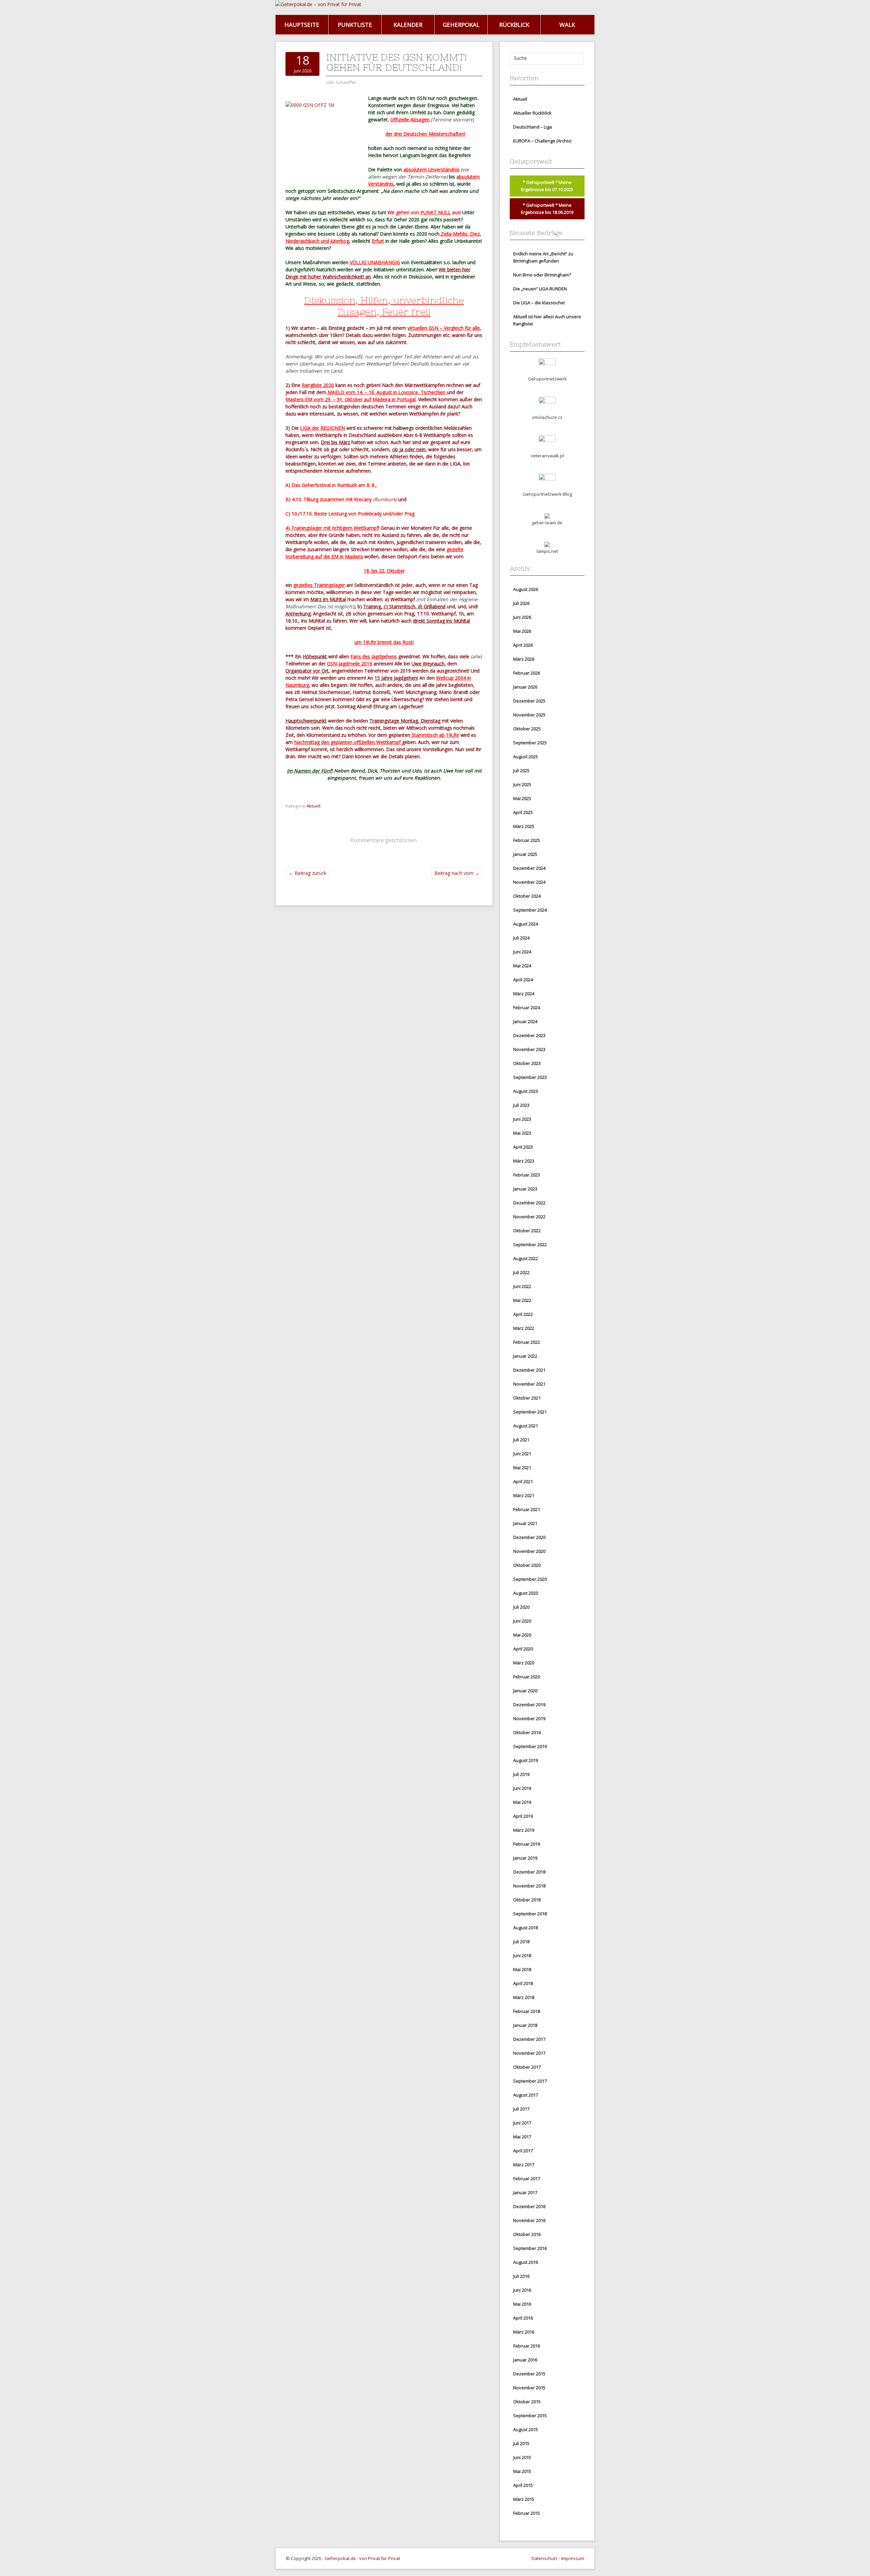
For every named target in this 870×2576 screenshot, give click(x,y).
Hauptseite (302, 25)
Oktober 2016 (527, 2234)
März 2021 (524, 1495)
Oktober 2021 (527, 1398)
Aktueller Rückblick (532, 113)
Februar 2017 (527, 2179)
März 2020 (524, 1663)
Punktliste (355, 25)
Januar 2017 (525, 2192)
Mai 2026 (522, 631)
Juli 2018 (521, 1942)
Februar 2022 (527, 1342)
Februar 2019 (527, 1844)
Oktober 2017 (527, 2067)
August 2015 (526, 2429)
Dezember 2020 (529, 1537)
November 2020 (529, 1551)
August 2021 (526, 1426)
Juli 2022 (521, 1272)
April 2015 (523, 2485)
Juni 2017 (522, 2123)
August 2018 (526, 1928)
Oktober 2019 (527, 1732)
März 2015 (524, 2499)
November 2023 (529, 1049)
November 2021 (529, 1384)
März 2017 (524, 2165)
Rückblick (514, 25)
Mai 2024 (522, 966)
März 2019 (524, 1830)
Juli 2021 (521, 1440)
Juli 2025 (521, 770)
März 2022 (524, 1328)
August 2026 (526, 589)
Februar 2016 (527, 2346)
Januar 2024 (525, 1021)
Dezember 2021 (529, 1370)
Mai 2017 (522, 2137)
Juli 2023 (521, 1105)
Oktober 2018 (527, 1900)
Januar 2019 (525, 1858)
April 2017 (523, 2151)
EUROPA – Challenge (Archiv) (542, 141)
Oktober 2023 (527, 1063)
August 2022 (526, 1258)
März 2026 (524, 659)
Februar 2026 (527, 673)
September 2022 (530, 1244)
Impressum (573, 2558)
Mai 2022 (522, 1300)
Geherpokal (461, 25)
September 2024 (530, 910)
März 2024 (524, 994)
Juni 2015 (522, 2457)
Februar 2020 (527, 1677)
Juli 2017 (521, 2109)
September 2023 (530, 1077)
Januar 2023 (525, 1189)
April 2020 (523, 1649)
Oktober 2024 (527, 896)
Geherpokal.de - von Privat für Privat (362, 2558)
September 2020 (530, 1579)
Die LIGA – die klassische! (539, 303)
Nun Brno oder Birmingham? (542, 275)
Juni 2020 (522, 1621)
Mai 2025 (522, 798)
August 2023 (526, 1091)
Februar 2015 (527, 2513)
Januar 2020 (525, 1691)
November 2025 (529, 715)
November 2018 (529, 1886)
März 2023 (524, 1161)
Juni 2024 (522, 952)
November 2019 (529, 1718)
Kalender (408, 25)
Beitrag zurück (307, 873)
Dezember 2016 (529, 2206)
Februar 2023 (527, 1175)
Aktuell (314, 806)
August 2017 (526, 2095)
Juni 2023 (522, 1119)
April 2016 (523, 2318)
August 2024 (526, 924)
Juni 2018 (522, 1955)
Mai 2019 (522, 1802)
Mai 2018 (522, 1969)
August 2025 (526, 757)
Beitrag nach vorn (457, 873)
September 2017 (530, 2081)
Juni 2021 (522, 1454)
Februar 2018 (527, 2011)
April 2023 (523, 1147)
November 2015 (529, 2388)
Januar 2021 (525, 1523)
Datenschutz (545, 2558)
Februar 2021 (527, 1509)
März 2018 (524, 1997)
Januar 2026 (525, 687)
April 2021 (523, 1481)
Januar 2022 (525, 1356)
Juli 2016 (521, 2276)
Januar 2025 (525, 854)
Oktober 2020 (527, 1565)
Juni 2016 (522, 2290)
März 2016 (524, 2332)
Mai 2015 (522, 2471)
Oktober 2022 (527, 1231)
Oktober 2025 (527, 729)
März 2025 (524, 826)
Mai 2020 (522, 1635)
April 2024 (523, 980)
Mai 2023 (522, 1133)
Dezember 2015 (529, 2374)
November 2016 (529, 2220)
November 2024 (529, 882)
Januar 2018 (525, 2025)
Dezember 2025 (529, 701)
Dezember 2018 (529, 1872)
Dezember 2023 (529, 1035)
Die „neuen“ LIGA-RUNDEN (540, 289)
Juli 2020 (521, 1607)
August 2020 (526, 1593)
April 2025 (523, 812)
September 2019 (530, 1746)
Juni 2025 (522, 784)
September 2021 (530, 1412)
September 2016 (530, 2248)
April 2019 (523, 1816)
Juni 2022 (522, 1286)
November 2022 (529, 1217)
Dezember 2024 (529, 868)
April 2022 (523, 1314)
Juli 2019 (521, 1774)
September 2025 (530, 743)
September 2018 (530, 1914)
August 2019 (526, 1760)
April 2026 (523, 645)
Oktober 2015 (527, 2402)
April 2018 (523, 1983)
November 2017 (529, 2053)
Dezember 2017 (529, 2039)
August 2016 (526, 2262)
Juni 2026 (522, 617)
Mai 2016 (522, 2304)
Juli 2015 (521, 2443)
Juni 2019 (522, 1788)
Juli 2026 (521, 603)
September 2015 (530, 2416)
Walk (567, 25)
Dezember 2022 (529, 1203)
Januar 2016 (525, 2360)
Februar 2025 (527, 840)
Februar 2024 (527, 1007)
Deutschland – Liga (533, 127)
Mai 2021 (522, 1468)
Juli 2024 (521, 938)
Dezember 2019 (529, 1705)
